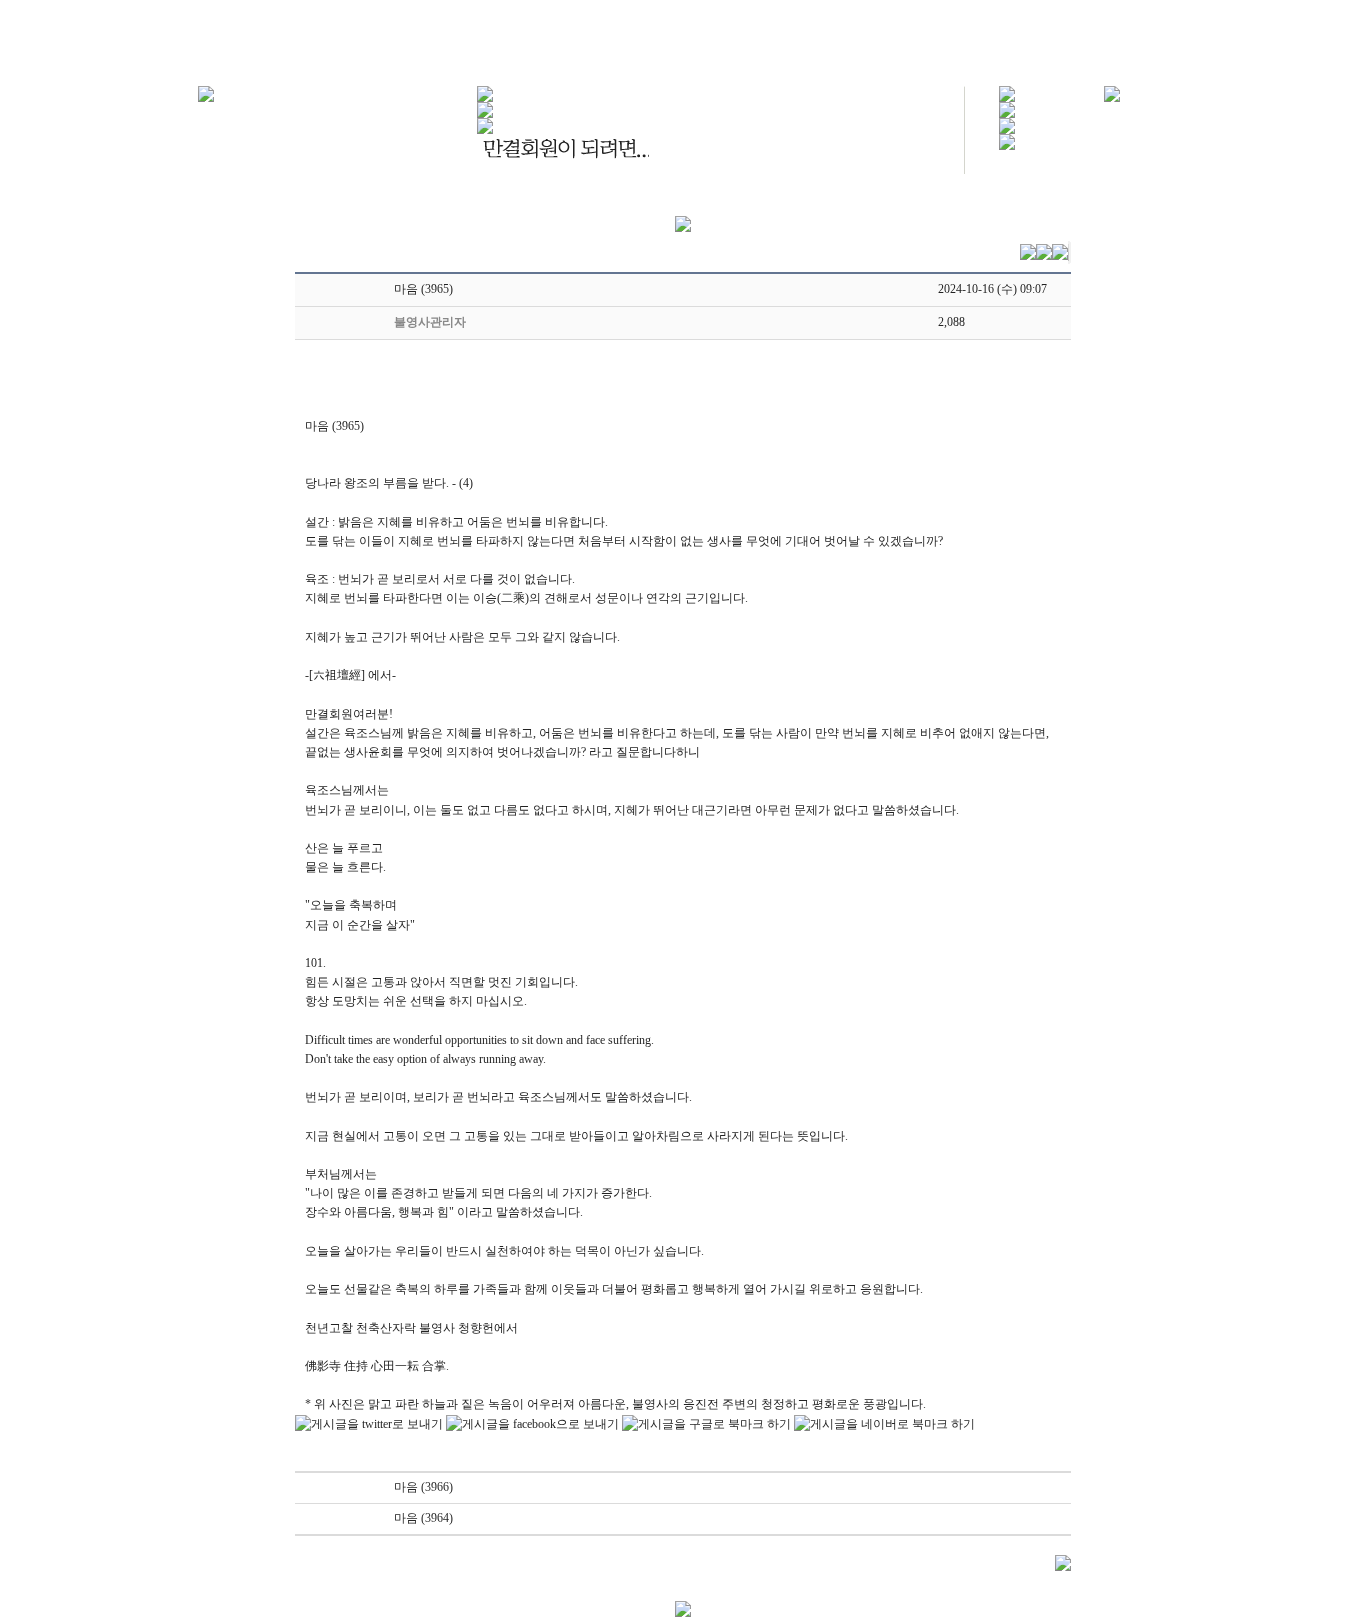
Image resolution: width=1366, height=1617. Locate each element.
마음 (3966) (423, 1487)
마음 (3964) (423, 1518)
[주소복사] (1060, 251)
